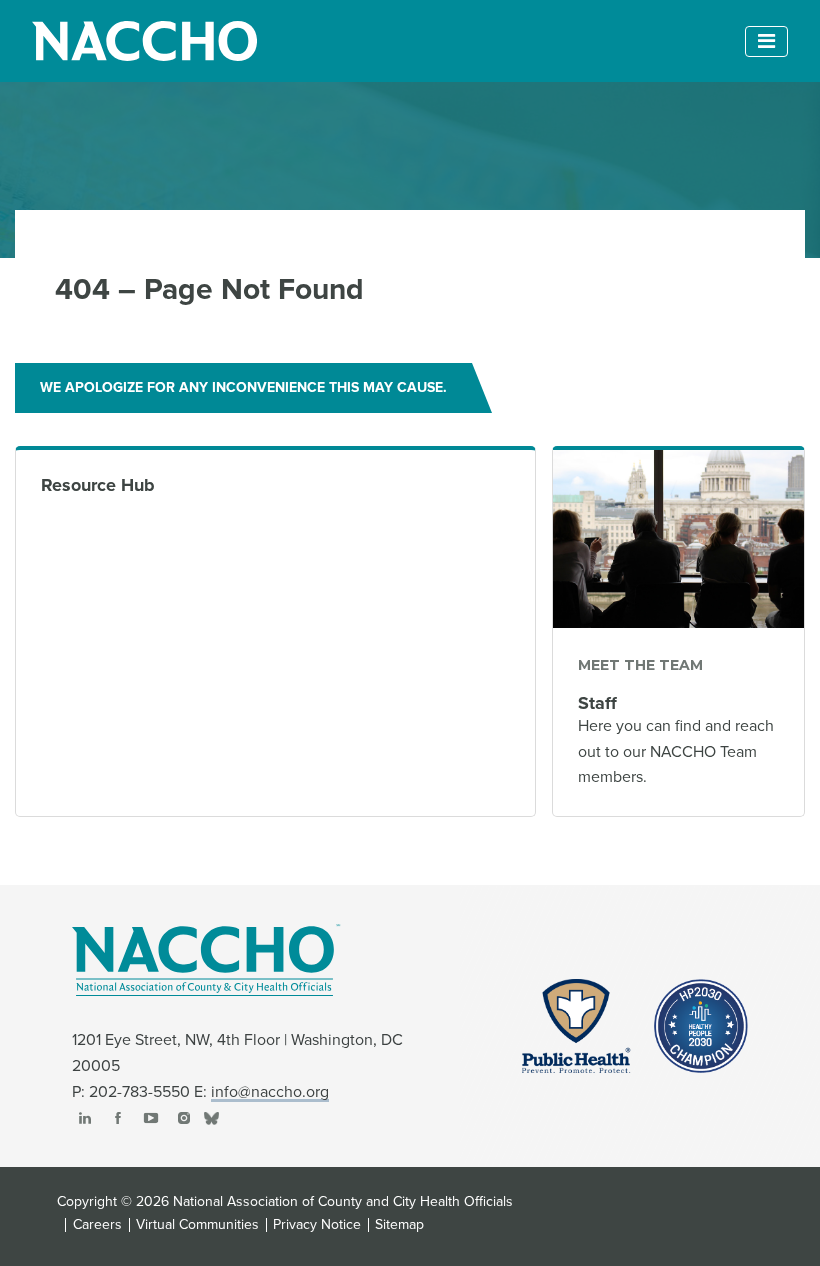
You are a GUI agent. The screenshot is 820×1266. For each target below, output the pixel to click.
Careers (97, 1225)
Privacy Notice (317, 1225)
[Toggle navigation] (766, 41)
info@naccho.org (270, 1092)
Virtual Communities (197, 1225)
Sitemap (399, 1225)
